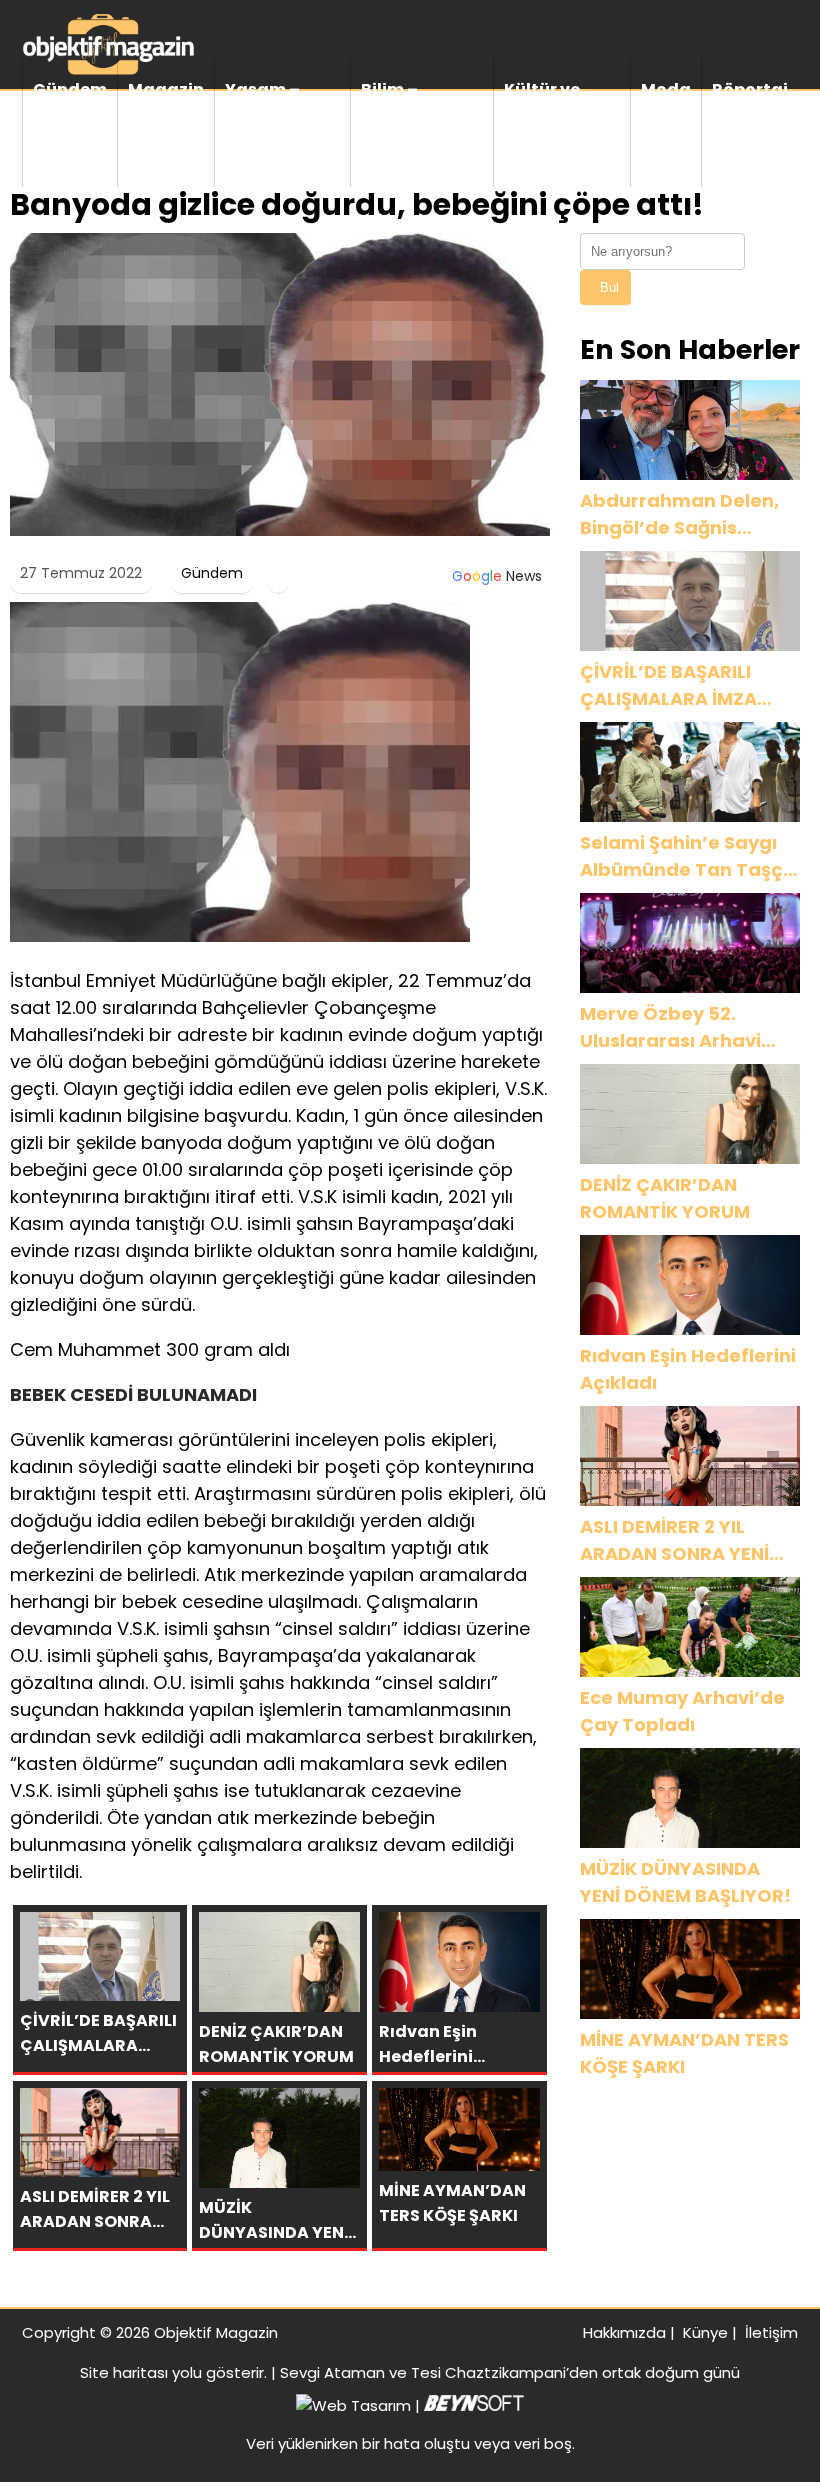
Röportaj (750, 89)
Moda (666, 89)
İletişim (771, 2332)
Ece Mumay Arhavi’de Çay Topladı (682, 1711)
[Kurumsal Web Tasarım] (474, 2405)
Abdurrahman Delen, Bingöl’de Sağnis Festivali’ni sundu (679, 514)
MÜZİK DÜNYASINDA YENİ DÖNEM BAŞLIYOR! (685, 1882)
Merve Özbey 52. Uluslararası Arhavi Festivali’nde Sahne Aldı (673, 1027)
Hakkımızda (624, 2332)
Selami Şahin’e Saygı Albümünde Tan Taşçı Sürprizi (684, 856)
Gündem (70, 89)
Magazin (166, 89)
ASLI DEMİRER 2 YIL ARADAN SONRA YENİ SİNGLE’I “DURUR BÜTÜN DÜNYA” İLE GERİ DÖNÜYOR (689, 1540)
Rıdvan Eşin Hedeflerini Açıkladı (688, 1369)
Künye (705, 2332)
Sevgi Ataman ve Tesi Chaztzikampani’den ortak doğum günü (510, 2372)
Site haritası (124, 2372)
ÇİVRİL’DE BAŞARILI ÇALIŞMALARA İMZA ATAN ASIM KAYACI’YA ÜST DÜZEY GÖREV (682, 685)
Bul (609, 287)
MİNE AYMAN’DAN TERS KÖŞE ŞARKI (684, 2053)
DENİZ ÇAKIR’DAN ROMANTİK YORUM (665, 1198)
